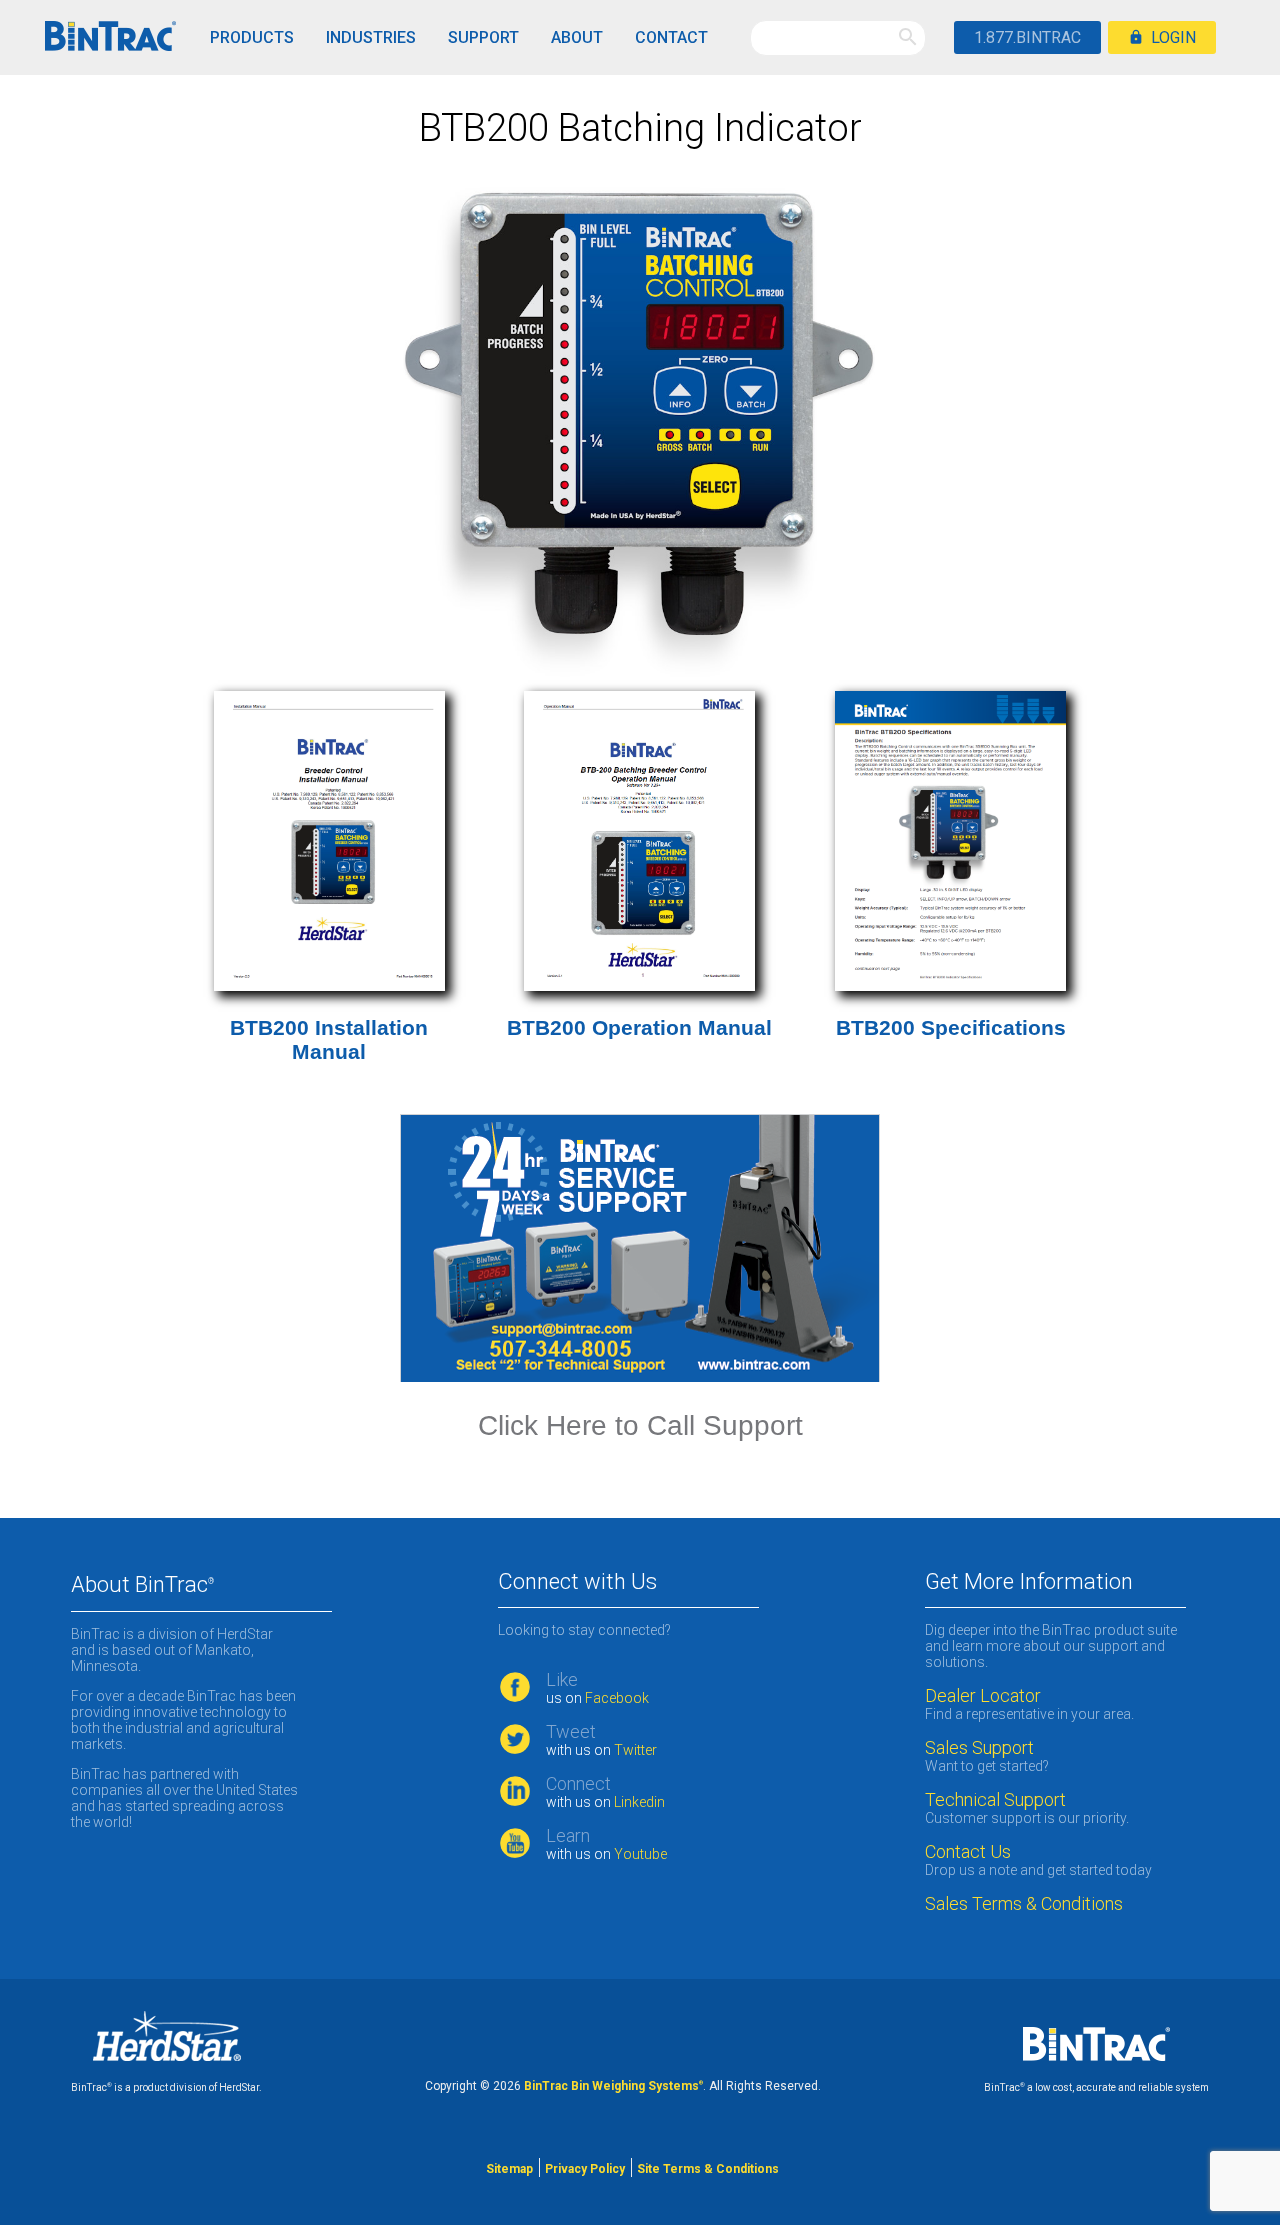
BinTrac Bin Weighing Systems (613, 2086)
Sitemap (509, 2169)
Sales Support (979, 1748)
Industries (371, 37)
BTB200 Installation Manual (329, 1039)
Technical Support (995, 1800)
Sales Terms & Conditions (1026, 1904)
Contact (671, 37)
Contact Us (968, 1852)
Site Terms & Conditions (708, 2169)
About (577, 37)
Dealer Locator (983, 1696)
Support (483, 37)
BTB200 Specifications (951, 1027)
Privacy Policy (585, 2169)
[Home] (110, 38)
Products (252, 37)
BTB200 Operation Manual (639, 1027)
